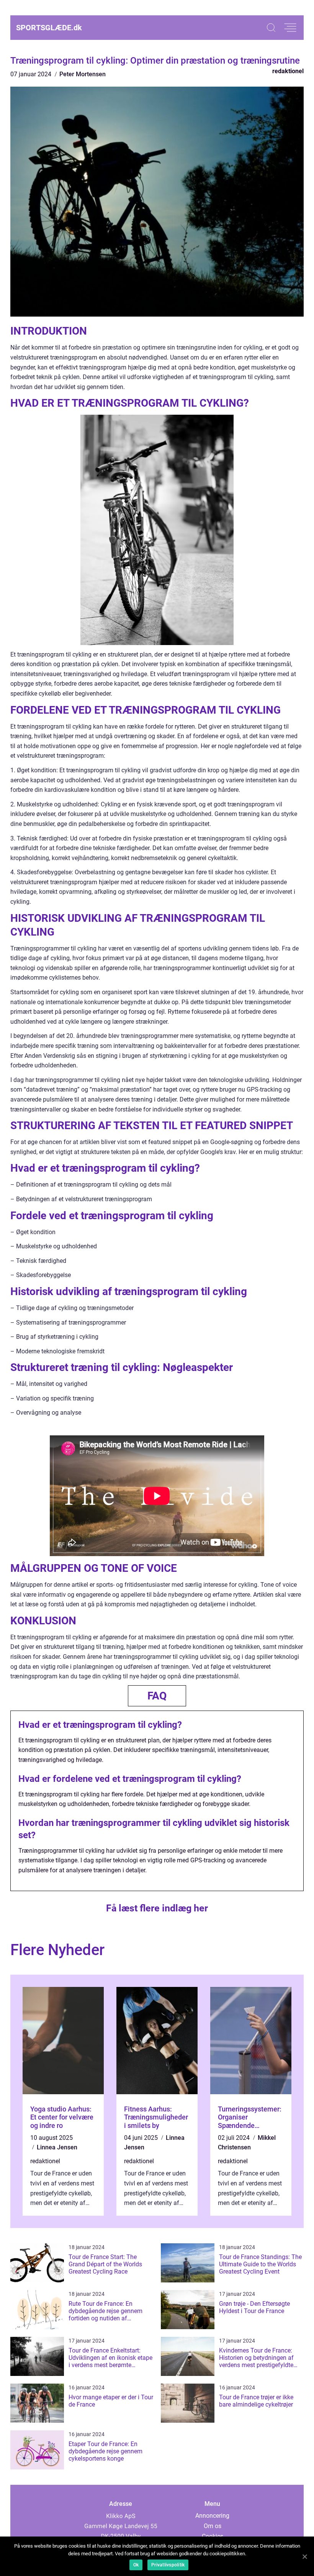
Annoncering (212, 2516)
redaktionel (288, 71)
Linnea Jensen (57, 2147)
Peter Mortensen (83, 74)
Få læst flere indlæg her (157, 1908)
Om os (213, 2526)
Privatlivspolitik (168, 2565)
